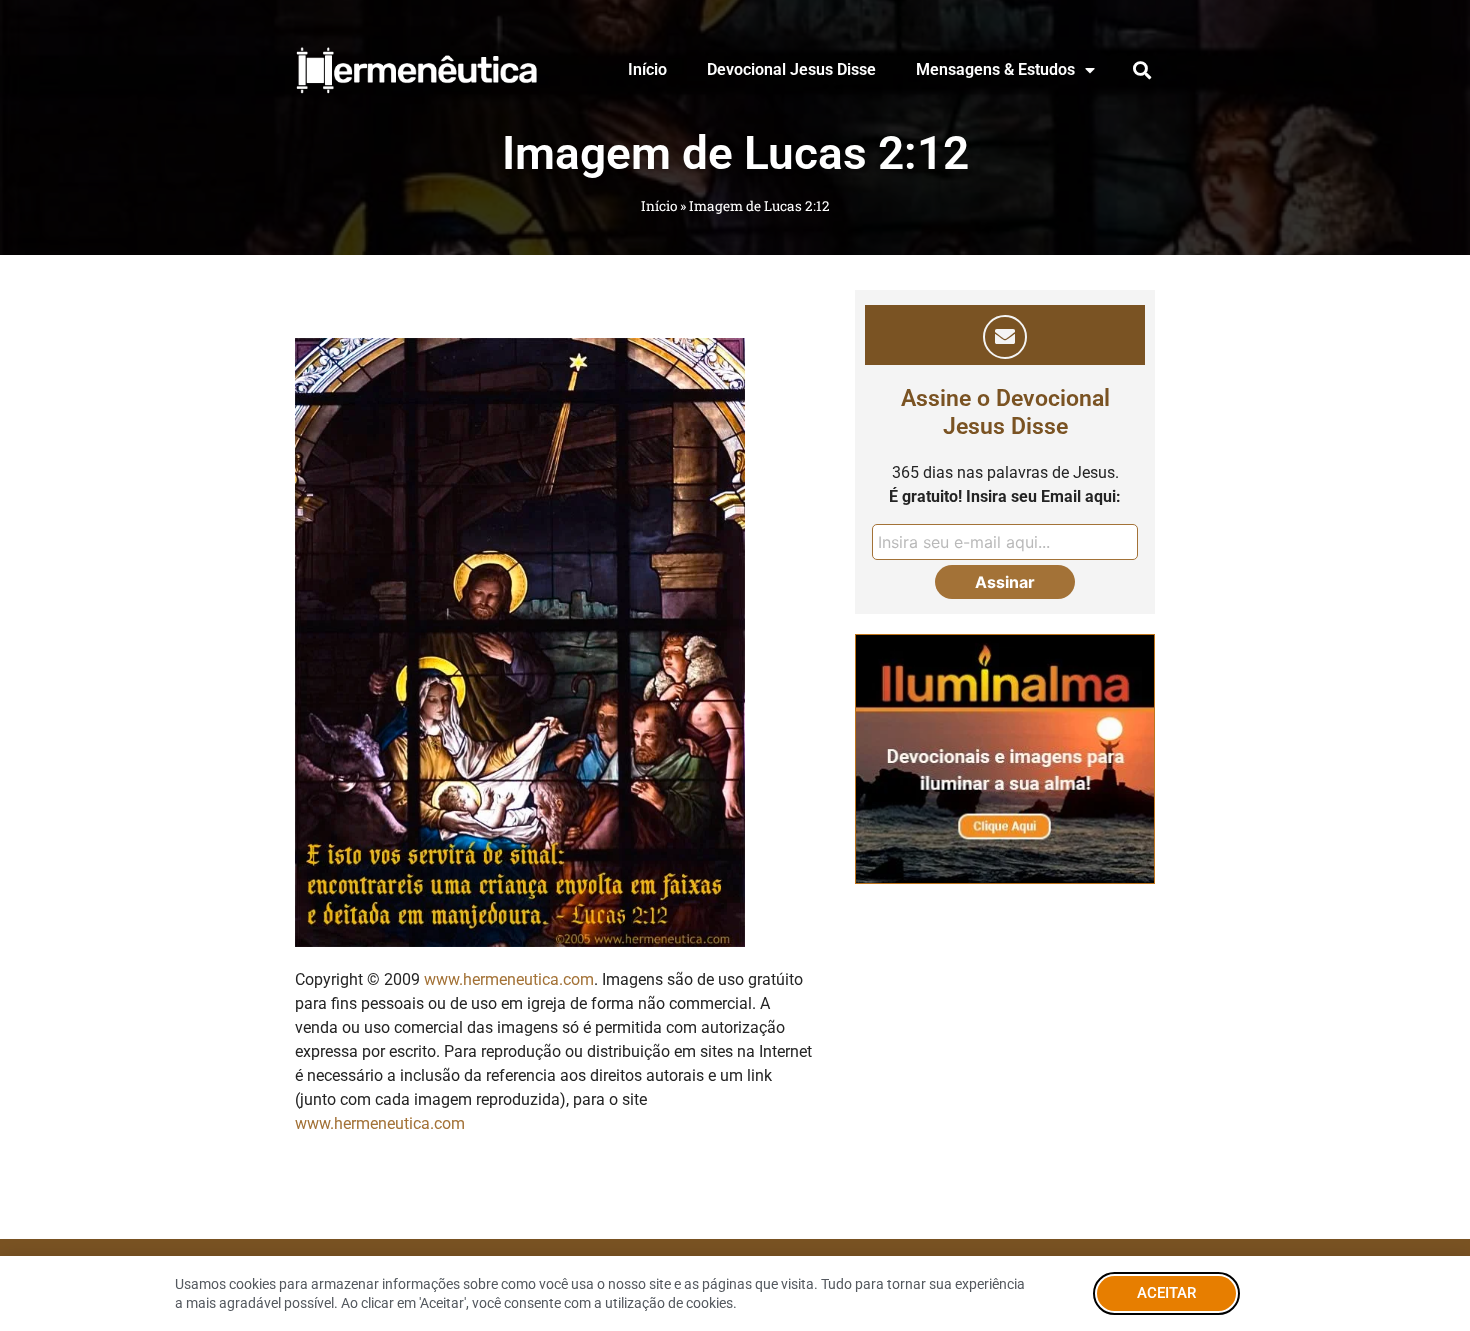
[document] (735, 665)
